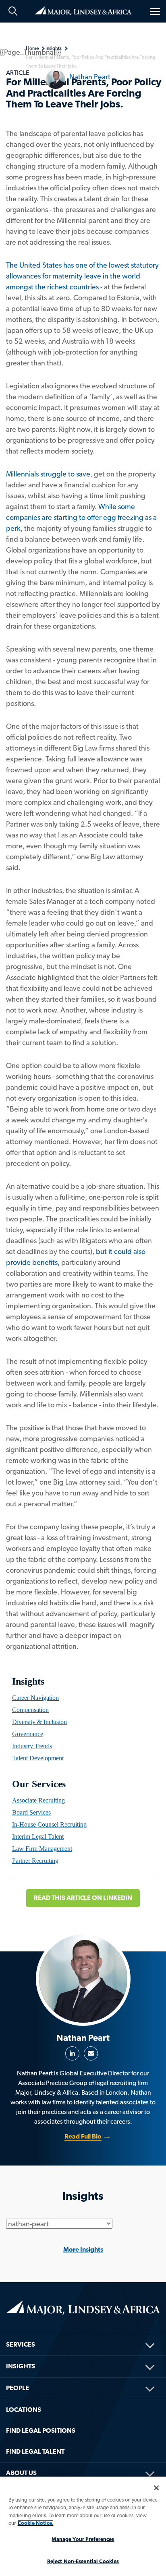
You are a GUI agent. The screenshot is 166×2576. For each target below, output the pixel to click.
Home (83, 10)
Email (91, 2053)
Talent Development (38, 1758)
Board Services (31, 1812)
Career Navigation (35, 1698)
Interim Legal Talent (38, 1837)
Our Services (39, 1784)
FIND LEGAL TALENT (35, 2451)
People (18, 2388)
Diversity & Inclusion (39, 1722)
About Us (21, 2473)
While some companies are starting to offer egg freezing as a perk (81, 517)
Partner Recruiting (35, 1861)
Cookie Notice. (36, 2523)
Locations (24, 2410)
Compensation (30, 1710)
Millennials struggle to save (48, 474)
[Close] (156, 2488)
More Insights (83, 2249)
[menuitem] (83, 1698)
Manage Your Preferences (83, 2539)
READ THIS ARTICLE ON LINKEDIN (83, 1898)
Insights (28, 1681)
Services (21, 2344)
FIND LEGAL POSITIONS (41, 2431)
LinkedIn (72, 2053)
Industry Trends (32, 1746)
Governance (28, 1734)
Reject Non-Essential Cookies (83, 2561)
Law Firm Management (42, 1849)
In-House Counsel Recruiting (49, 1824)
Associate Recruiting (38, 1800)
